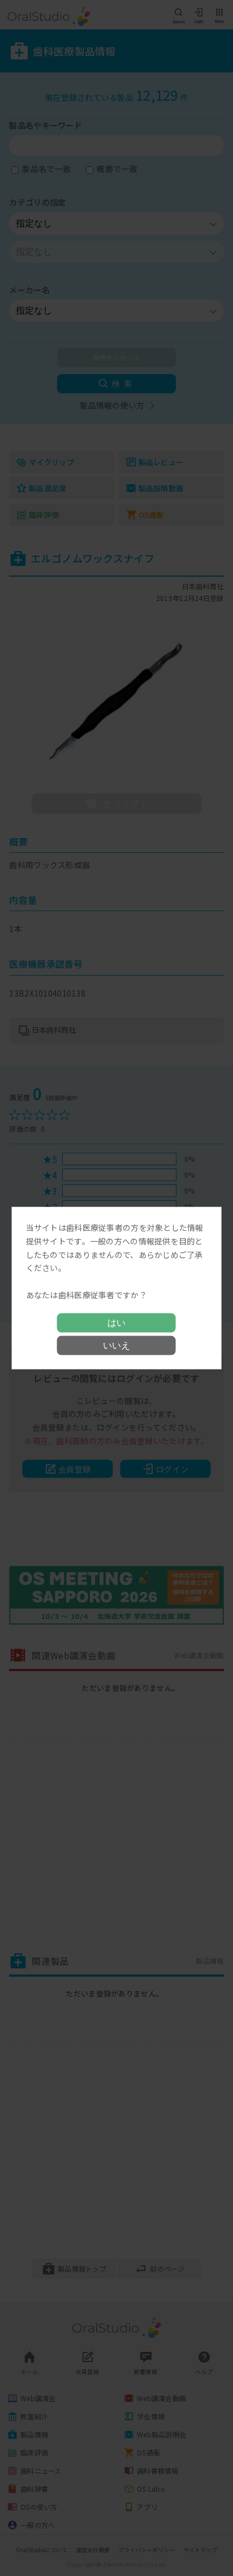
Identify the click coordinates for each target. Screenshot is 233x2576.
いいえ (116, 1345)
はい (116, 1322)
